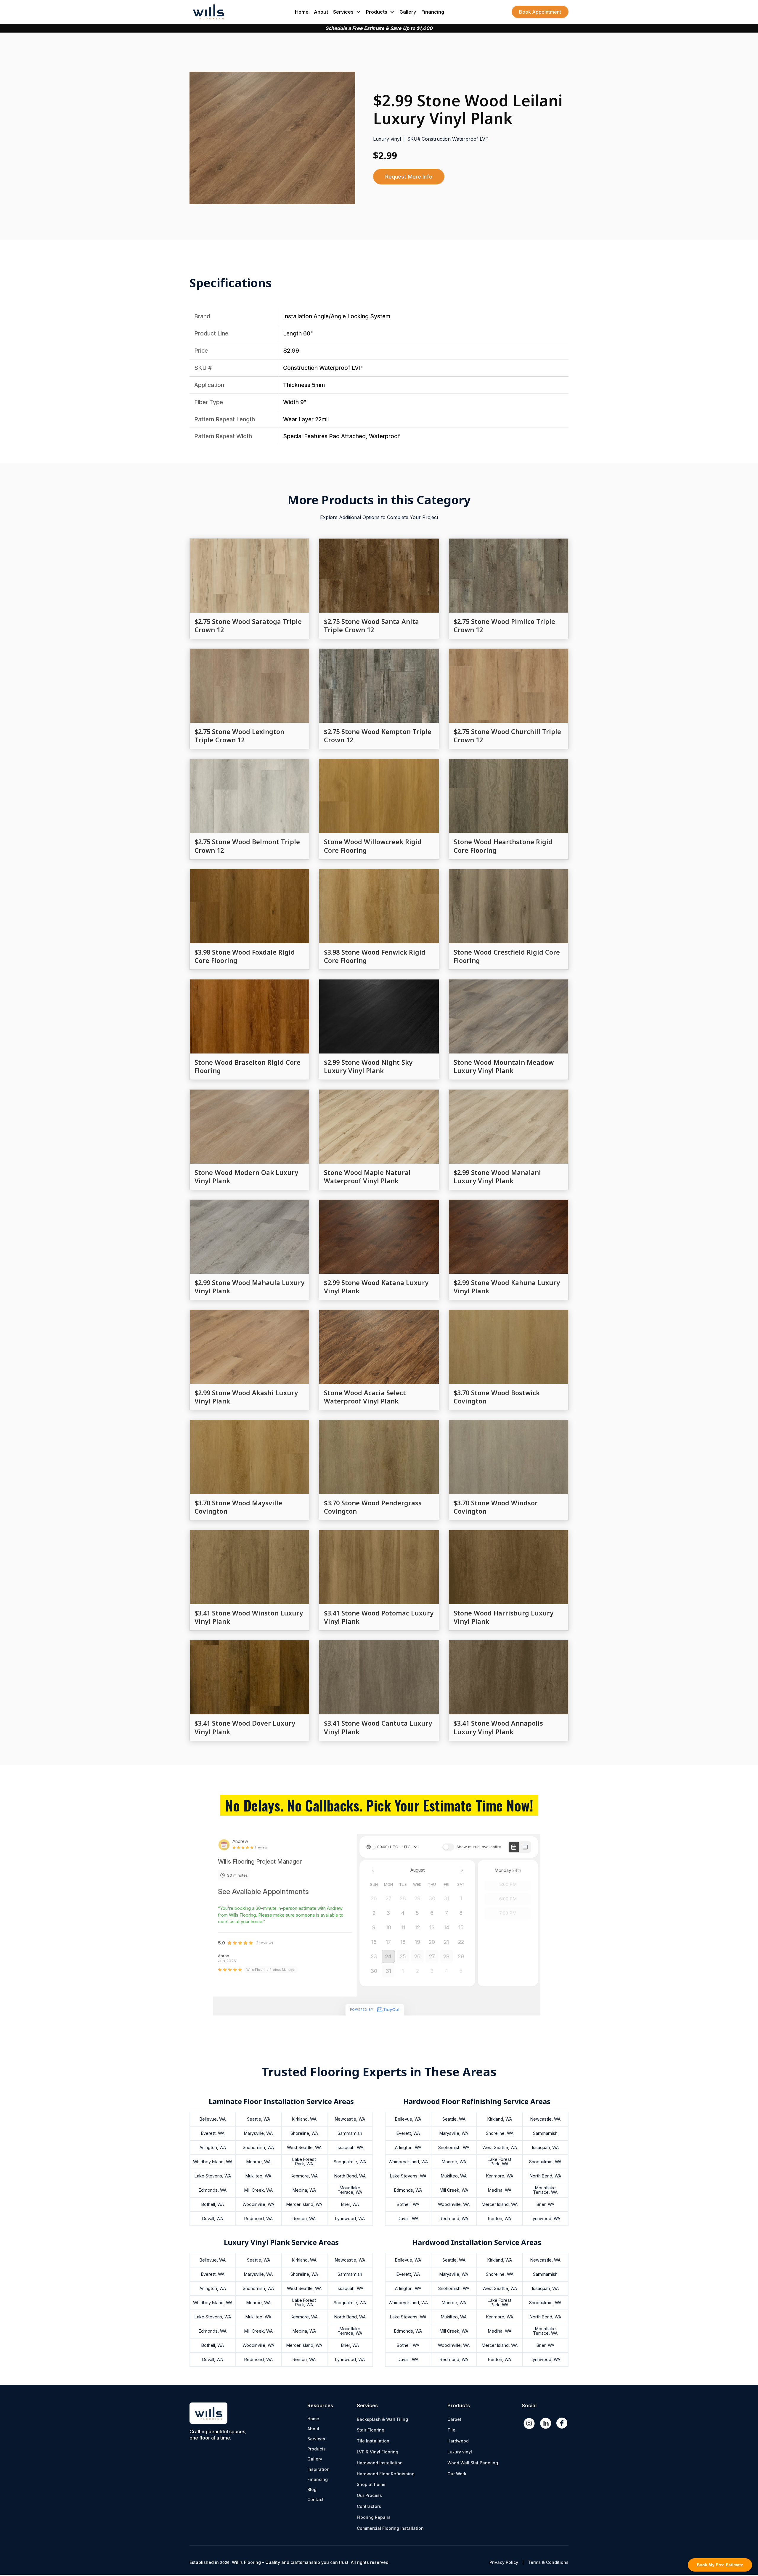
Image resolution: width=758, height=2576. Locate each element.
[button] (347, 12)
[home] (208, 12)
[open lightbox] (272, 138)
